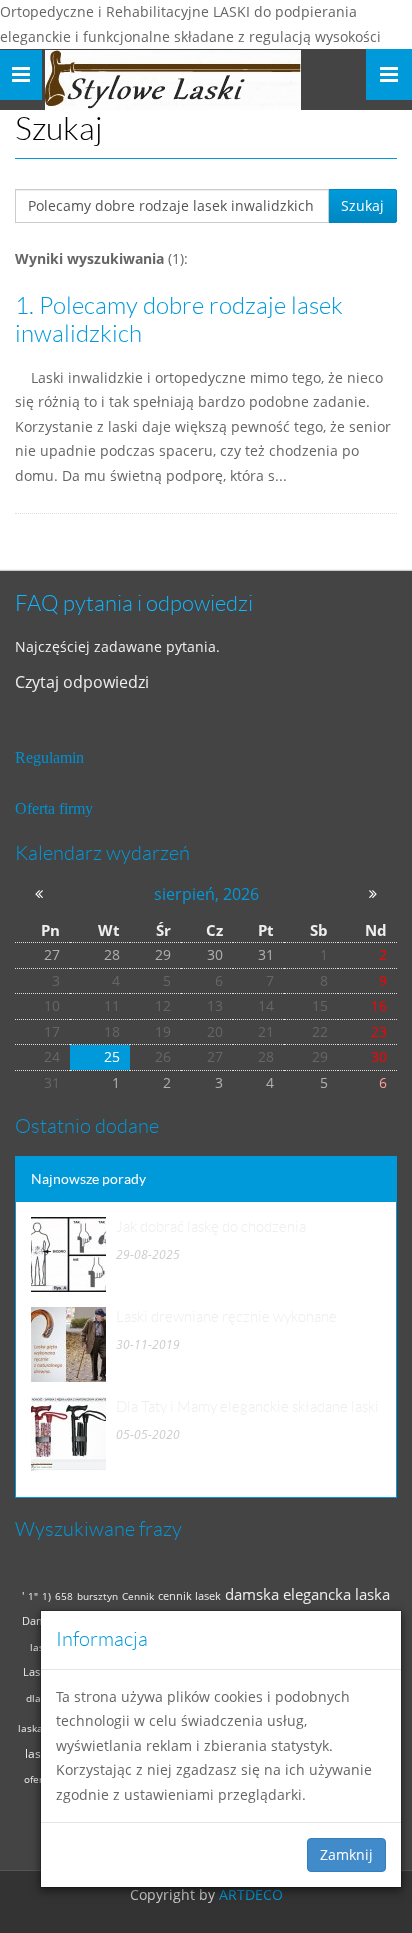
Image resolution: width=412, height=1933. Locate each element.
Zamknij (346, 1854)
